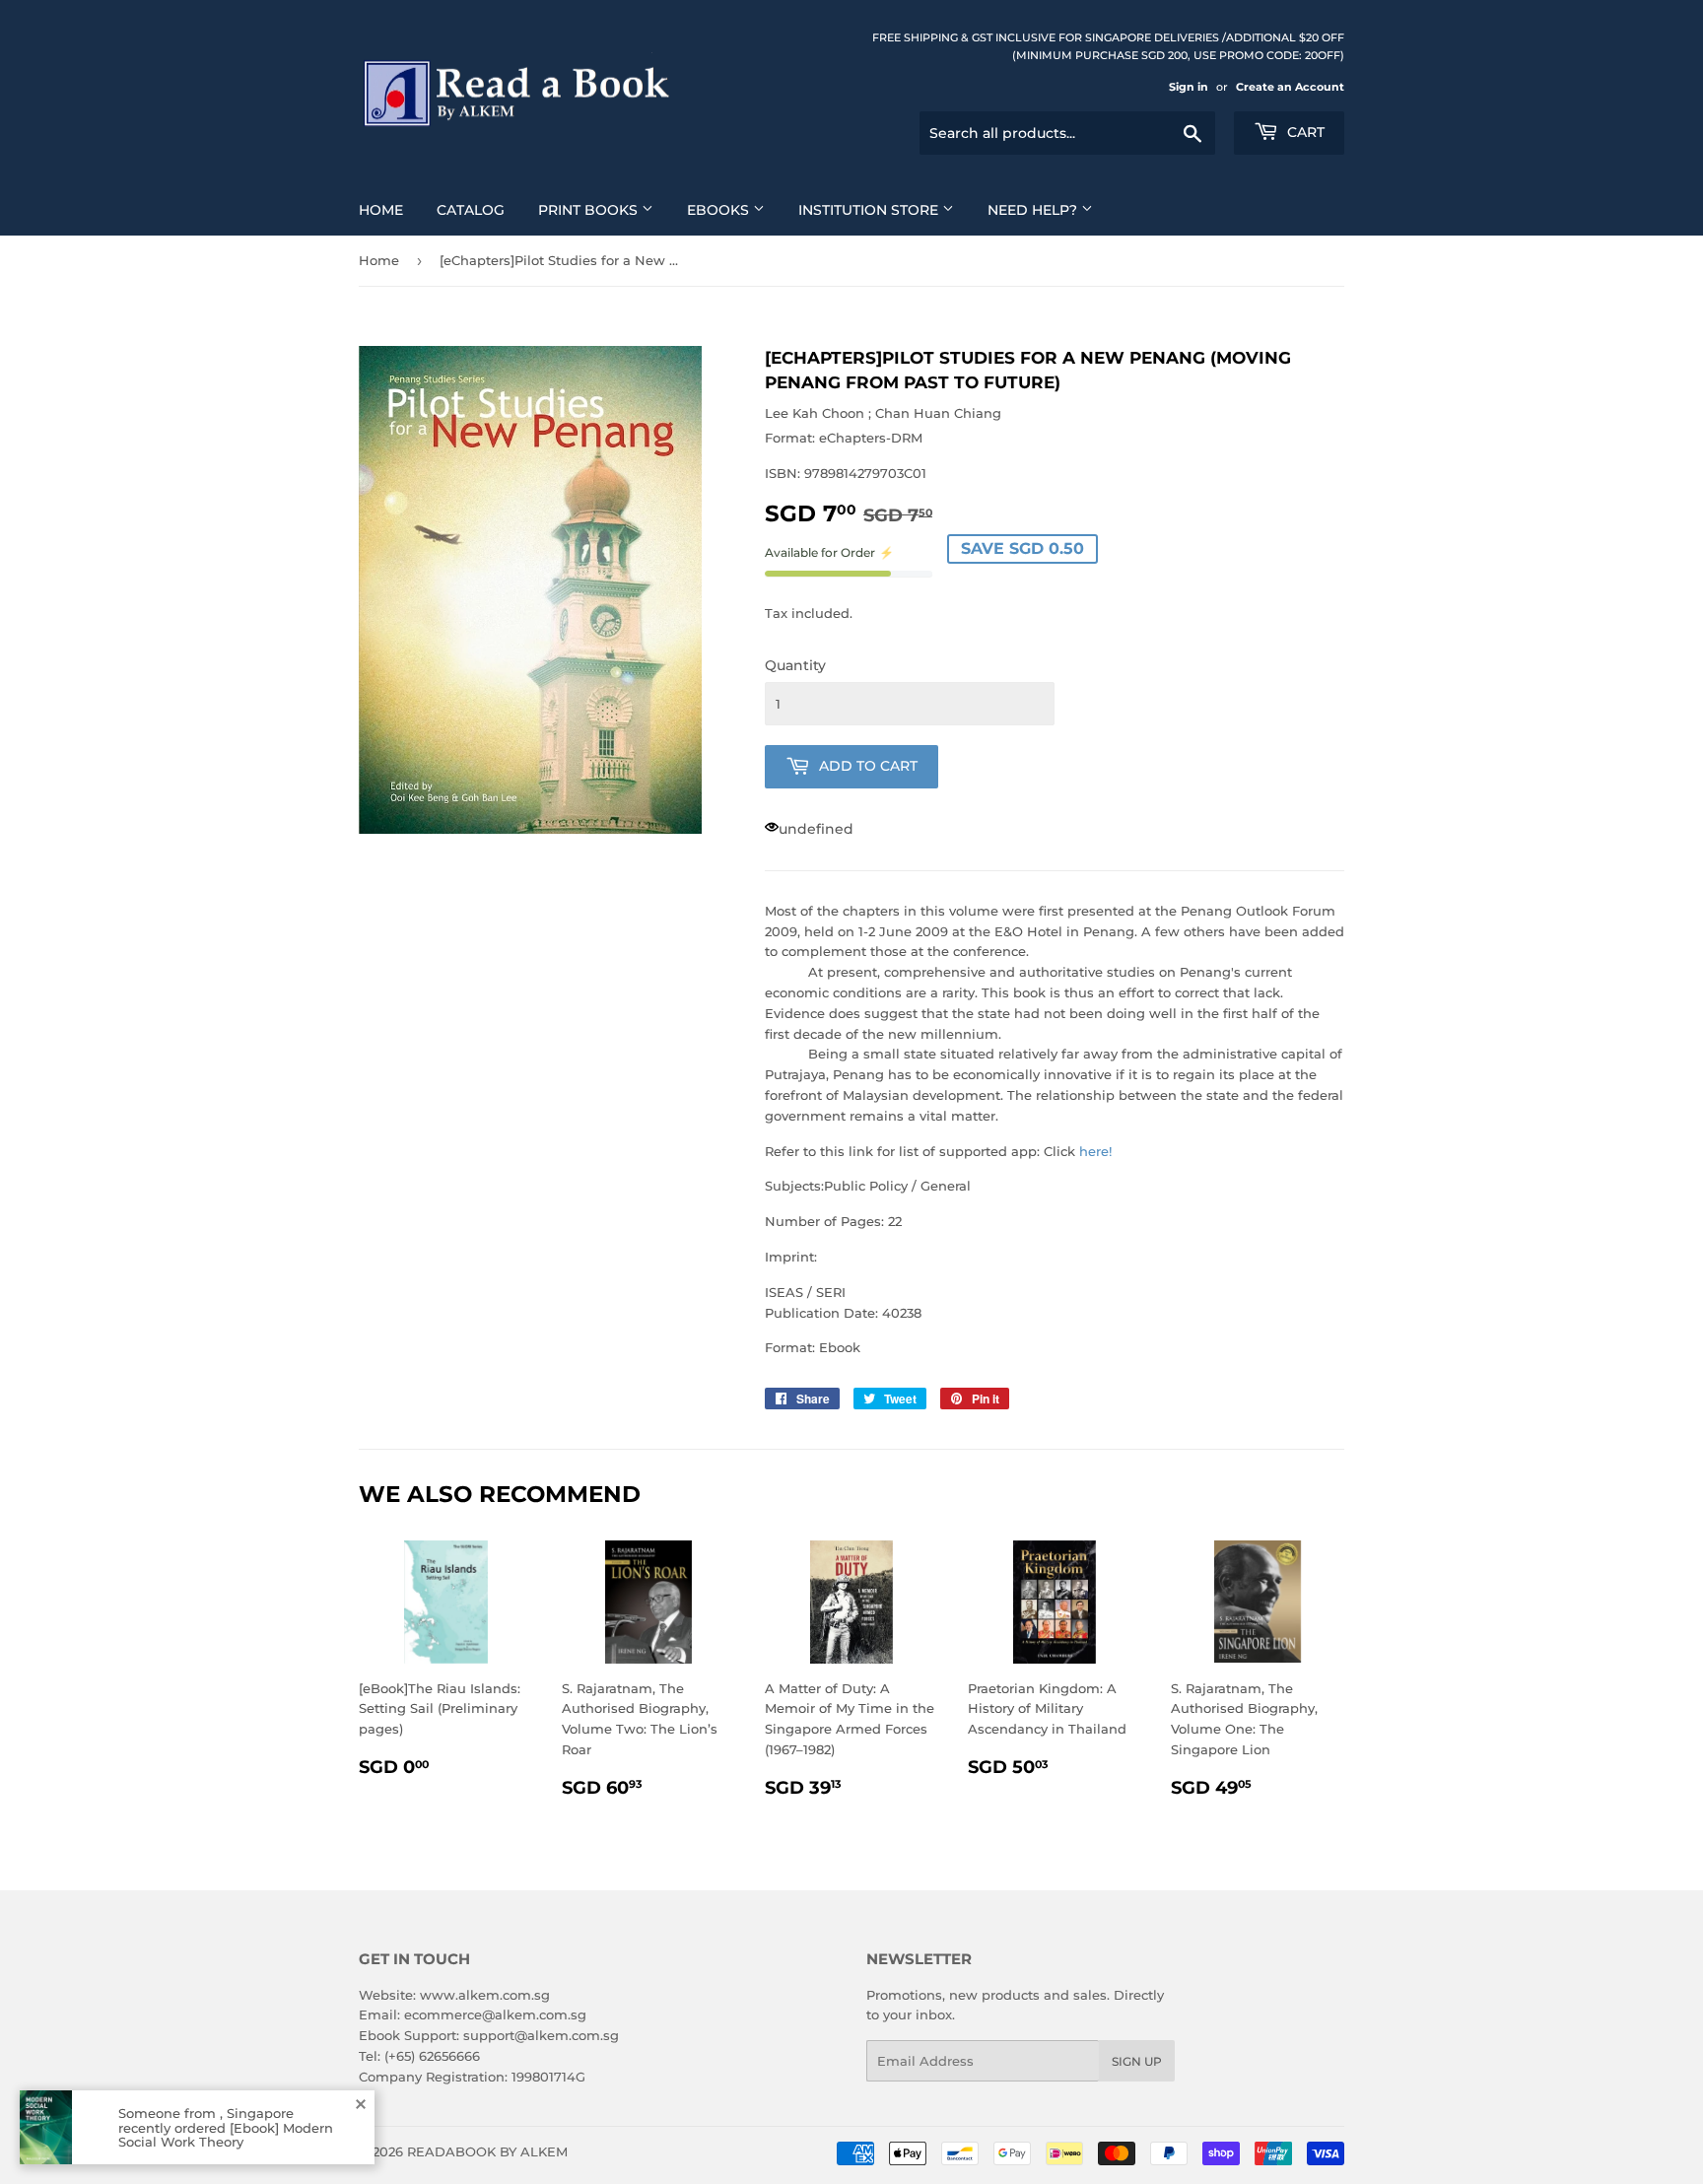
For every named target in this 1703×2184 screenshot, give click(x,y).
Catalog (471, 210)
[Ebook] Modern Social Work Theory (226, 2134)
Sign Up (1137, 2061)
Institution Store (870, 210)
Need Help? (1034, 210)
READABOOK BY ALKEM (487, 2151)
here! (1095, 1151)
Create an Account (1290, 87)
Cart (1304, 132)
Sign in (1189, 87)
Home (381, 210)
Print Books (590, 210)
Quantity (795, 665)
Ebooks (720, 210)
